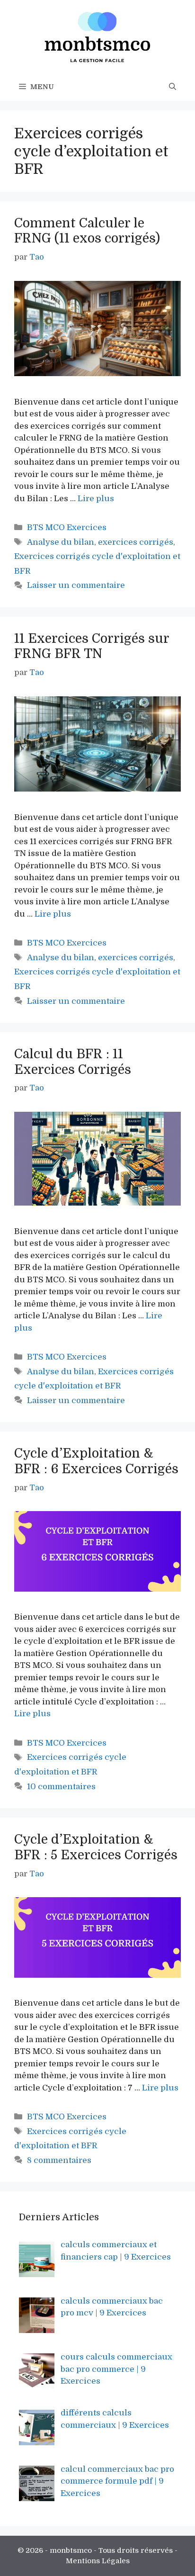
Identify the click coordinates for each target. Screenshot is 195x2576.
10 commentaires (61, 1787)
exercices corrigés (136, 542)
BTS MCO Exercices (67, 527)
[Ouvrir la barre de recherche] (173, 87)
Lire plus (96, 499)
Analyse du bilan (61, 542)
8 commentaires (59, 2160)
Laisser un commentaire (76, 585)
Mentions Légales (98, 2561)
